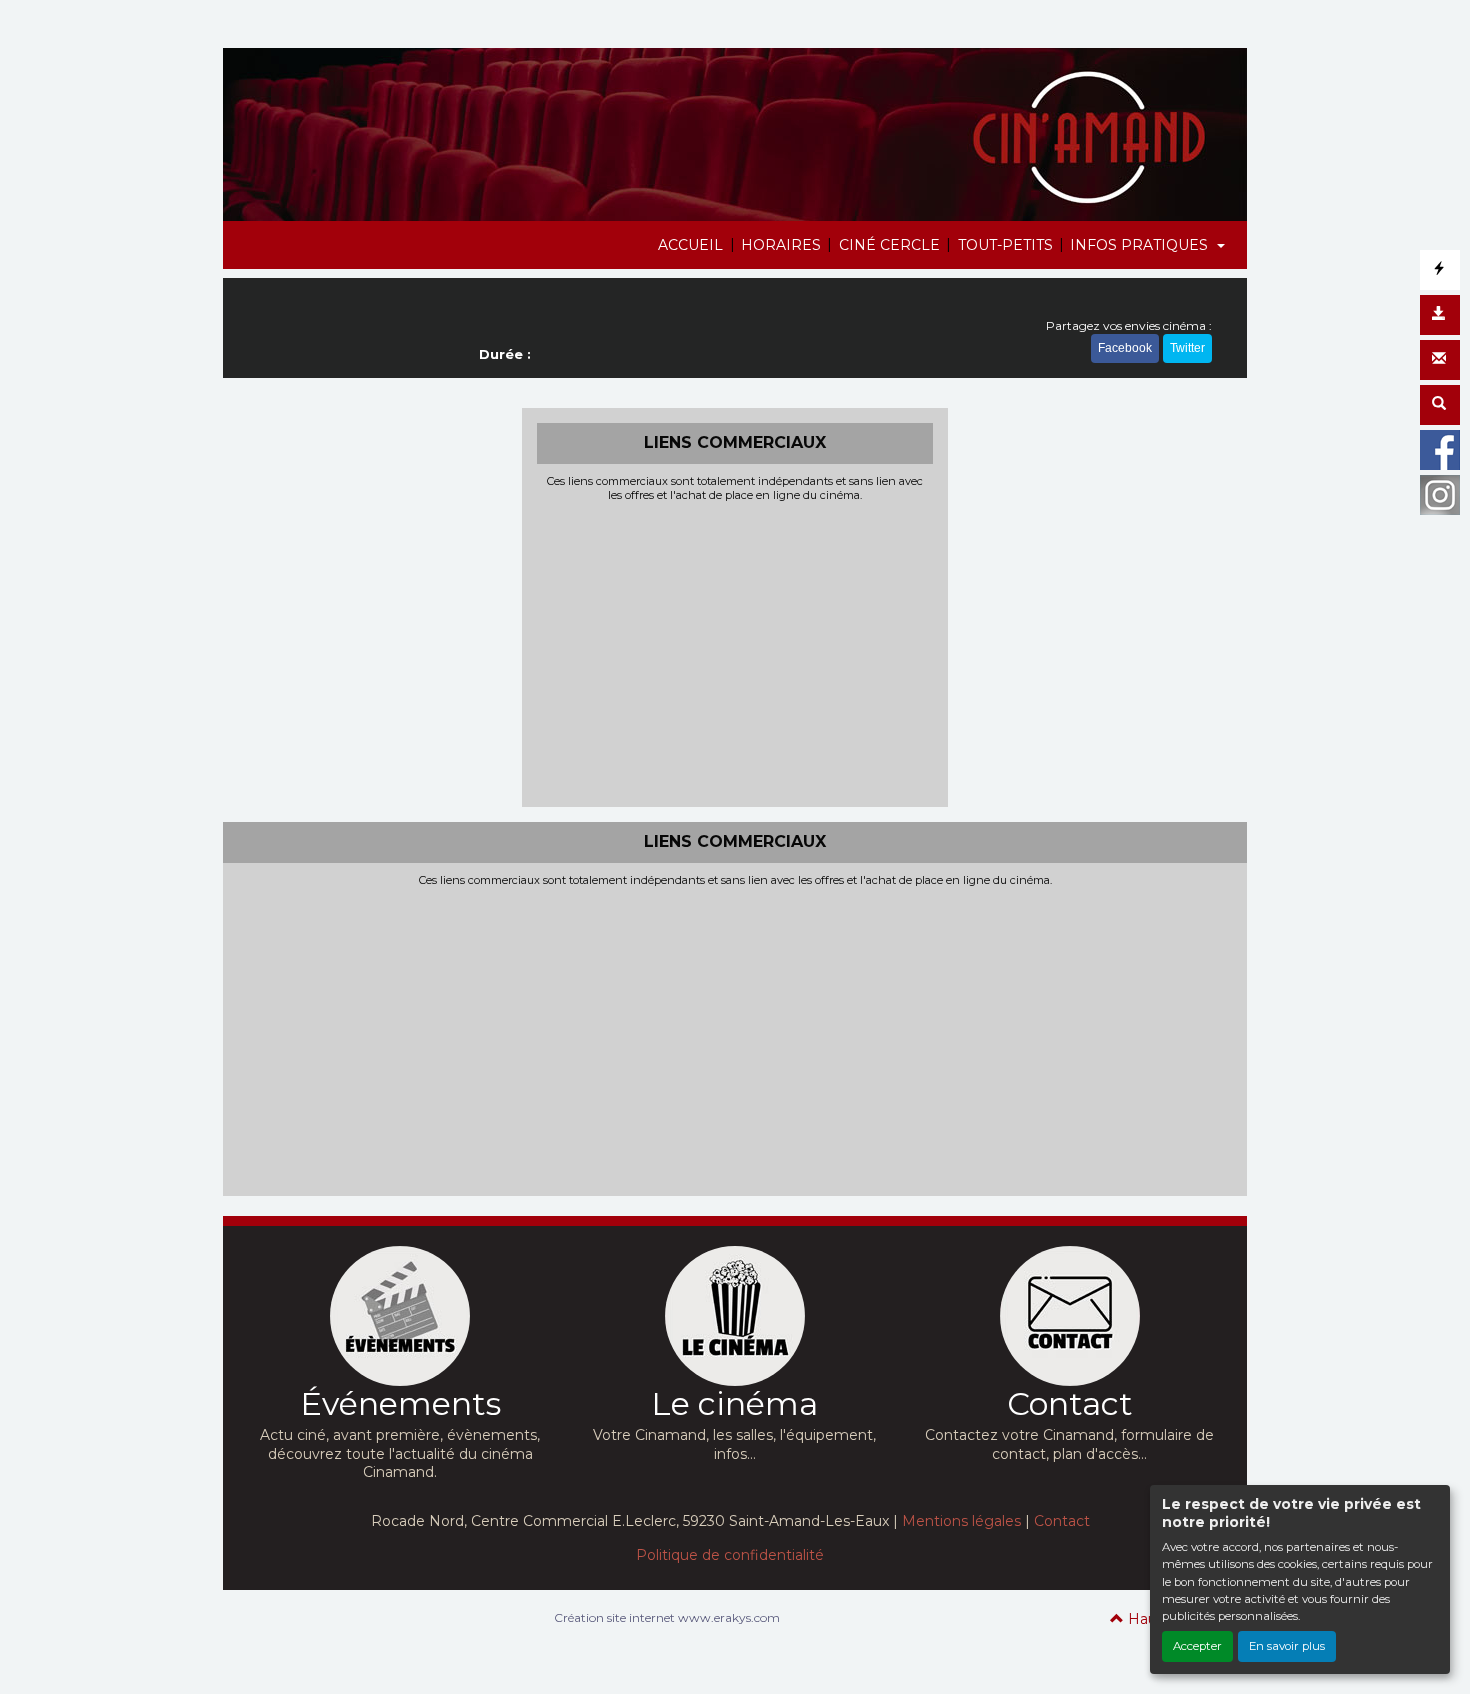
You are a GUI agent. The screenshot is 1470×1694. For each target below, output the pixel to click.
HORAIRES (781, 245)
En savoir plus (1287, 1646)
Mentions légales (961, 1521)
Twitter (1187, 348)
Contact (1062, 1521)
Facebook (1125, 348)
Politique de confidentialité (730, 1555)
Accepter (1197, 1646)
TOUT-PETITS (1005, 245)
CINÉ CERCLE (889, 245)
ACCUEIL (690, 245)
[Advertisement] (735, 652)
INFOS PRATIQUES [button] (1141, 245)
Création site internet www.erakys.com (667, 1617)
